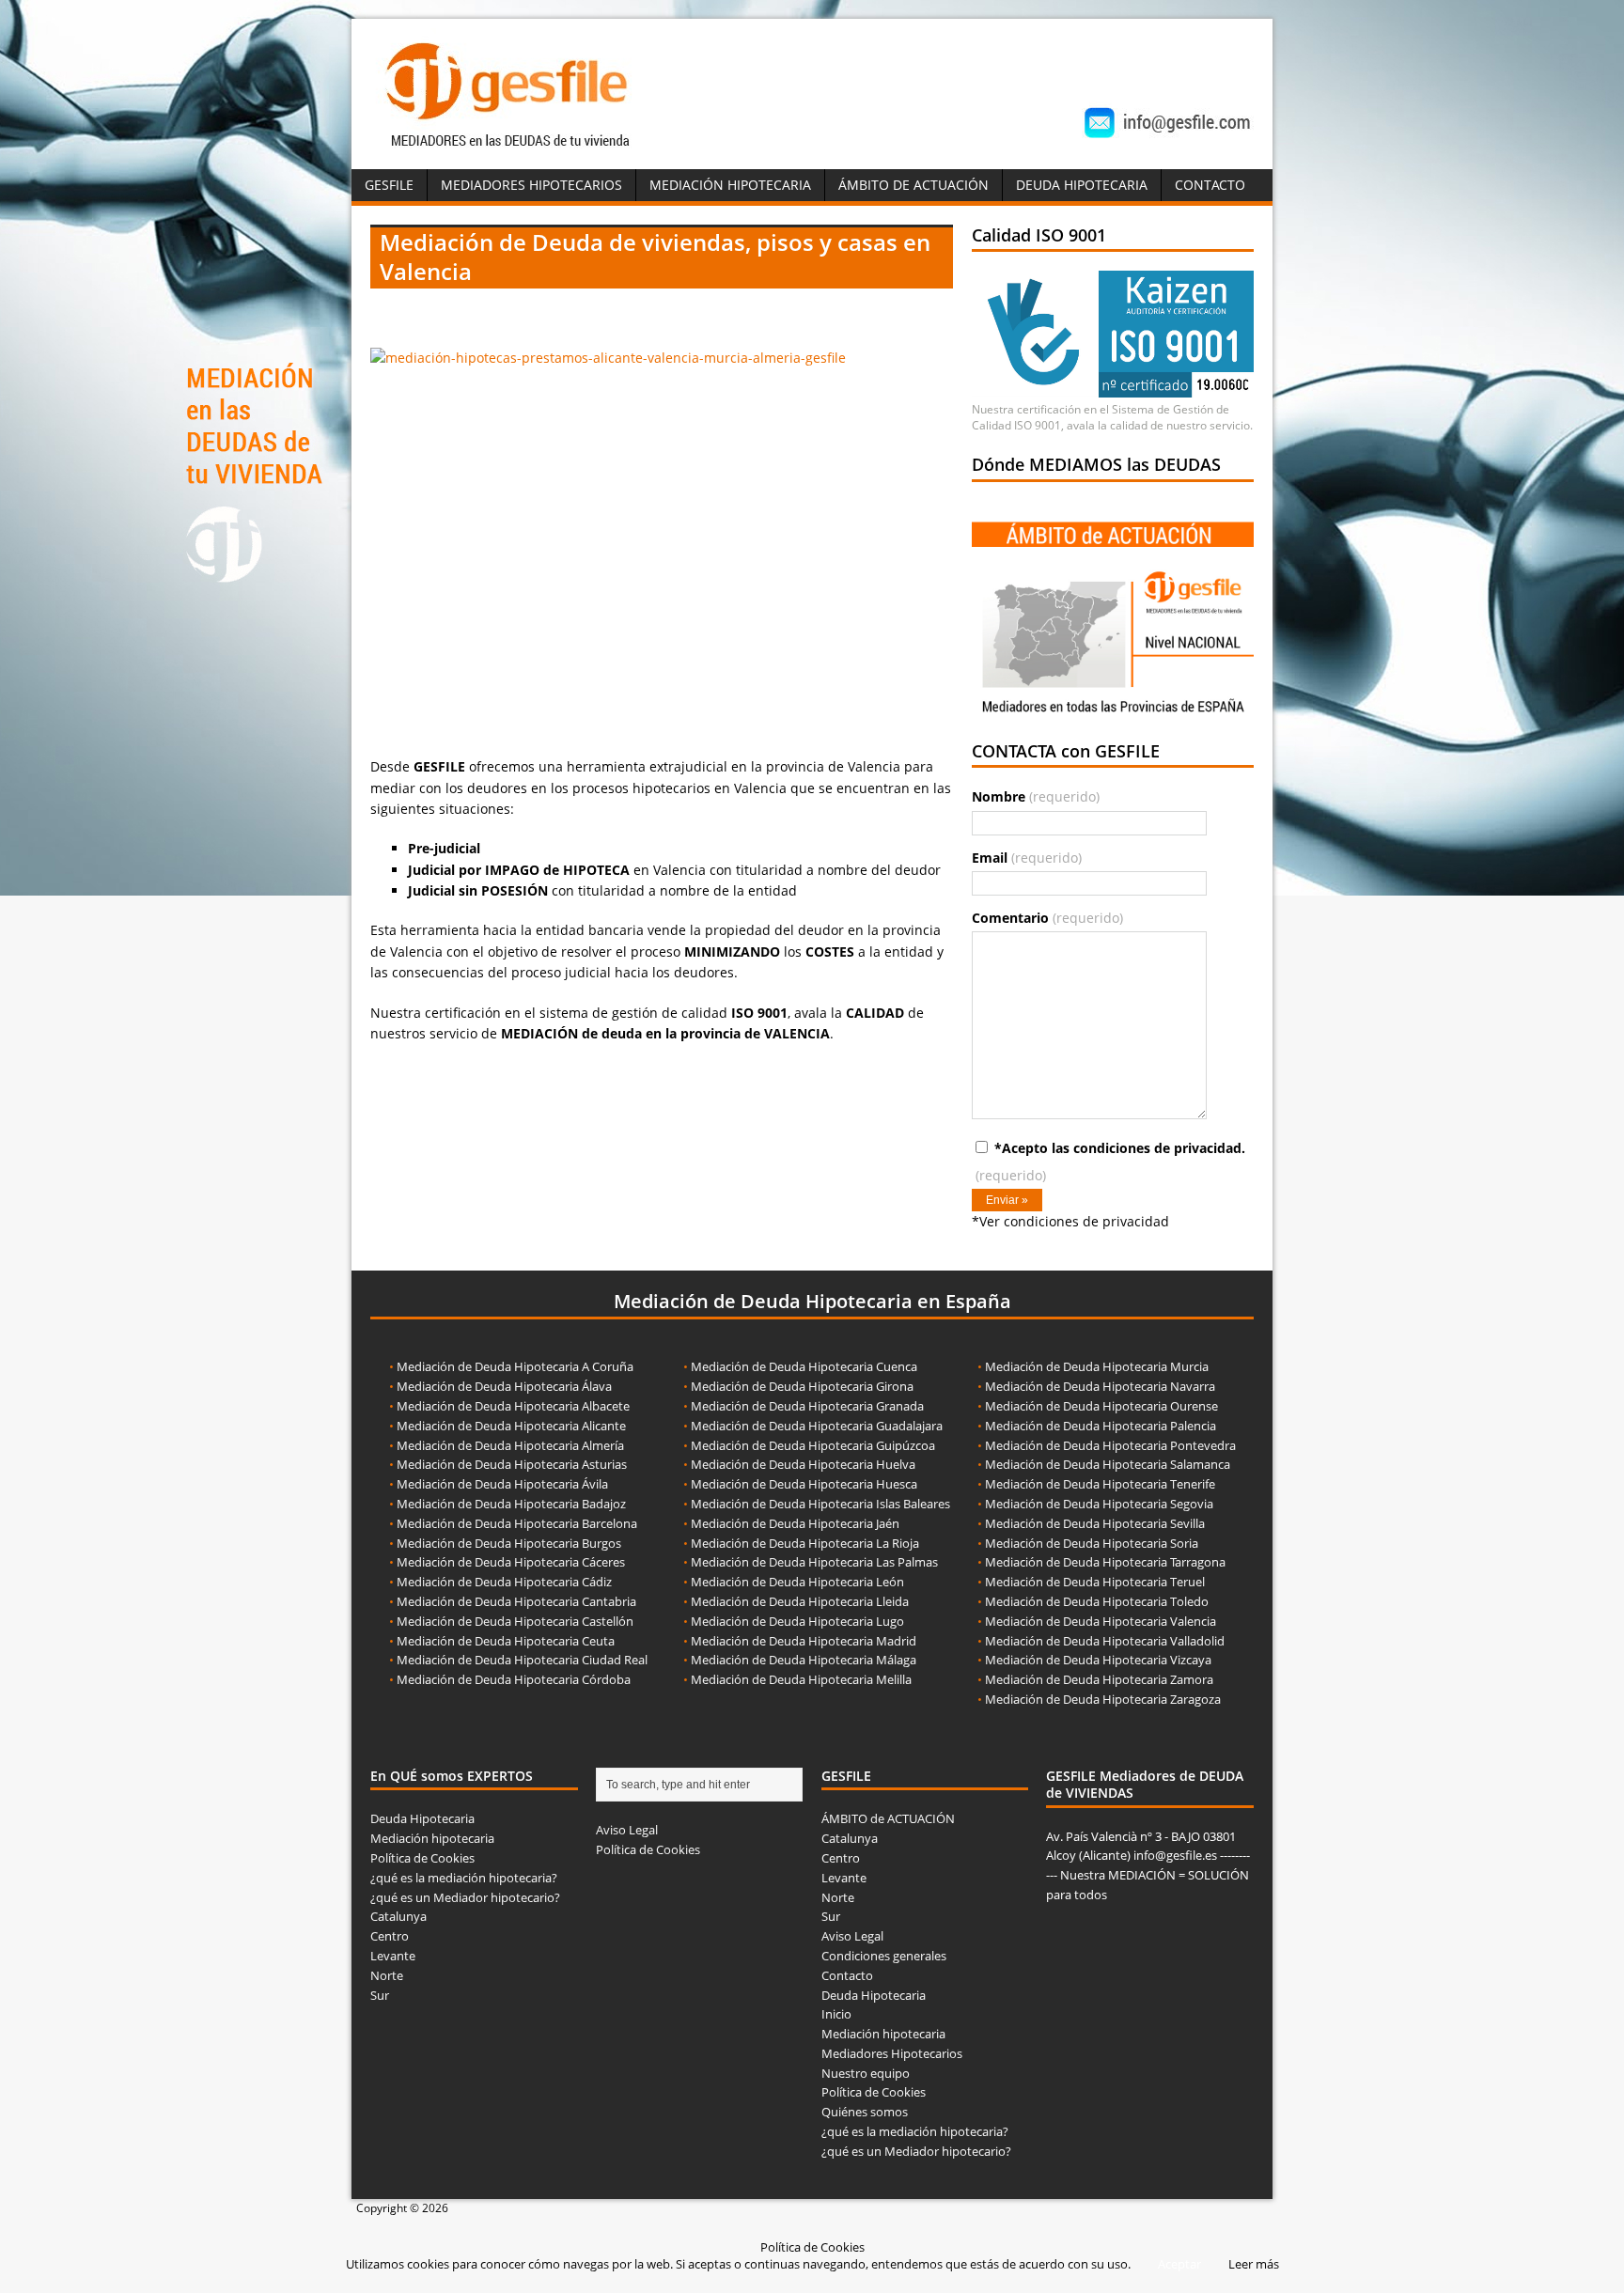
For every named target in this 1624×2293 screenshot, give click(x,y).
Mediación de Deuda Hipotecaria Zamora (1099, 1679)
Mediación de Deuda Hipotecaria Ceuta (506, 1641)
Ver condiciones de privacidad (1074, 1221)
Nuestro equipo (866, 2073)
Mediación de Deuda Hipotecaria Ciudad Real (522, 1660)
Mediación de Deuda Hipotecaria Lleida (800, 1601)
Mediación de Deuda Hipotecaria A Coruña (515, 1366)
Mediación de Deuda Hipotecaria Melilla (801, 1679)
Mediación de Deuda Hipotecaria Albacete (513, 1406)
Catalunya (398, 1916)
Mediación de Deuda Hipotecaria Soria (1092, 1543)
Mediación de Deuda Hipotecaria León (797, 1582)
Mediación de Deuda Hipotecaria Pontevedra (1110, 1445)
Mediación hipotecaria (432, 1838)
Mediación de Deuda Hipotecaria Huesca (804, 1484)
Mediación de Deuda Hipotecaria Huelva (803, 1464)
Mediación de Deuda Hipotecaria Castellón (515, 1621)
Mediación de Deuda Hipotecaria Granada (807, 1406)
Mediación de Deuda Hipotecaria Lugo (797, 1621)
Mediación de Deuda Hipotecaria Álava (504, 1386)
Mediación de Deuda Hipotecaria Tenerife (1100, 1484)
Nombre (1036, 796)
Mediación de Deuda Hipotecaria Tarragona (1105, 1562)
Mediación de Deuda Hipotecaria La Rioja (805, 1543)
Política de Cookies (422, 1858)
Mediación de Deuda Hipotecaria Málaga (804, 1660)
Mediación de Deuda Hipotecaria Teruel (1095, 1582)
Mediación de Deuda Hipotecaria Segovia (1099, 1504)
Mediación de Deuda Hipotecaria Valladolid (1105, 1641)
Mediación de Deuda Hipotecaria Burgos (509, 1543)
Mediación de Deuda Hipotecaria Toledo (1097, 1601)
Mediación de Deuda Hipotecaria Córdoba (514, 1679)
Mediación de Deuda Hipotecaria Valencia (1101, 1621)
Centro (390, 1936)
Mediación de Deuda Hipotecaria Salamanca (1108, 1464)
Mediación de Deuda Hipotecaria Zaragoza (1103, 1699)
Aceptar (1179, 2264)
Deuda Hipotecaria (1082, 185)
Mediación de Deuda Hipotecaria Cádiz (504, 1582)
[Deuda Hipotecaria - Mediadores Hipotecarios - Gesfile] (510, 149)
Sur (380, 1995)
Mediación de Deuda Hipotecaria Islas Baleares (820, 1504)
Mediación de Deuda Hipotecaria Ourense (1101, 1406)
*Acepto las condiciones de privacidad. (1110, 1162)
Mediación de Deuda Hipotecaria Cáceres (511, 1562)
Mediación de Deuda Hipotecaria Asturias (512, 1464)
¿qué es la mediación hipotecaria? (464, 1878)
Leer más (1254, 2264)
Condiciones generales (884, 1956)
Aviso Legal (627, 1830)
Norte (387, 1975)
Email (1027, 858)
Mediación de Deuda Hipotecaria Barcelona (517, 1523)
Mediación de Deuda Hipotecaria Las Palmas (814, 1562)
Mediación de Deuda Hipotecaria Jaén (795, 1523)
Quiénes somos (865, 2112)
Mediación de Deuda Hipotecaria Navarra (1100, 1386)
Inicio (836, 2014)
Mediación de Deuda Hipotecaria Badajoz (511, 1504)
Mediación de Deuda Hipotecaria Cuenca (804, 1366)
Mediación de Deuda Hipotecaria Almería (510, 1445)
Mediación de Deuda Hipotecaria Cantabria (516, 1601)
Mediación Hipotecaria (730, 185)
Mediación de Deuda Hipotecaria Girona (802, 1386)
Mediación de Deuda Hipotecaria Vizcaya (1098, 1660)
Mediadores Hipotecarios (531, 185)
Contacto (1210, 185)
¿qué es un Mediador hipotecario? (465, 1897)
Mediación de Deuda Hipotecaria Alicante (511, 1426)
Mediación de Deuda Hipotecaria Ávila (502, 1484)
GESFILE (389, 185)
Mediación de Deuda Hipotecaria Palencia (1101, 1426)
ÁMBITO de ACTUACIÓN (913, 185)
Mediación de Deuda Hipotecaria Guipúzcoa (813, 1445)
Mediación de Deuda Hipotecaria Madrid (804, 1641)
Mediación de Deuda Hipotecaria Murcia (1097, 1366)
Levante (393, 1956)
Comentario (1047, 918)
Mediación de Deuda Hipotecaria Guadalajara (817, 1426)
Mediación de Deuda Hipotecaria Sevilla (1095, 1523)
